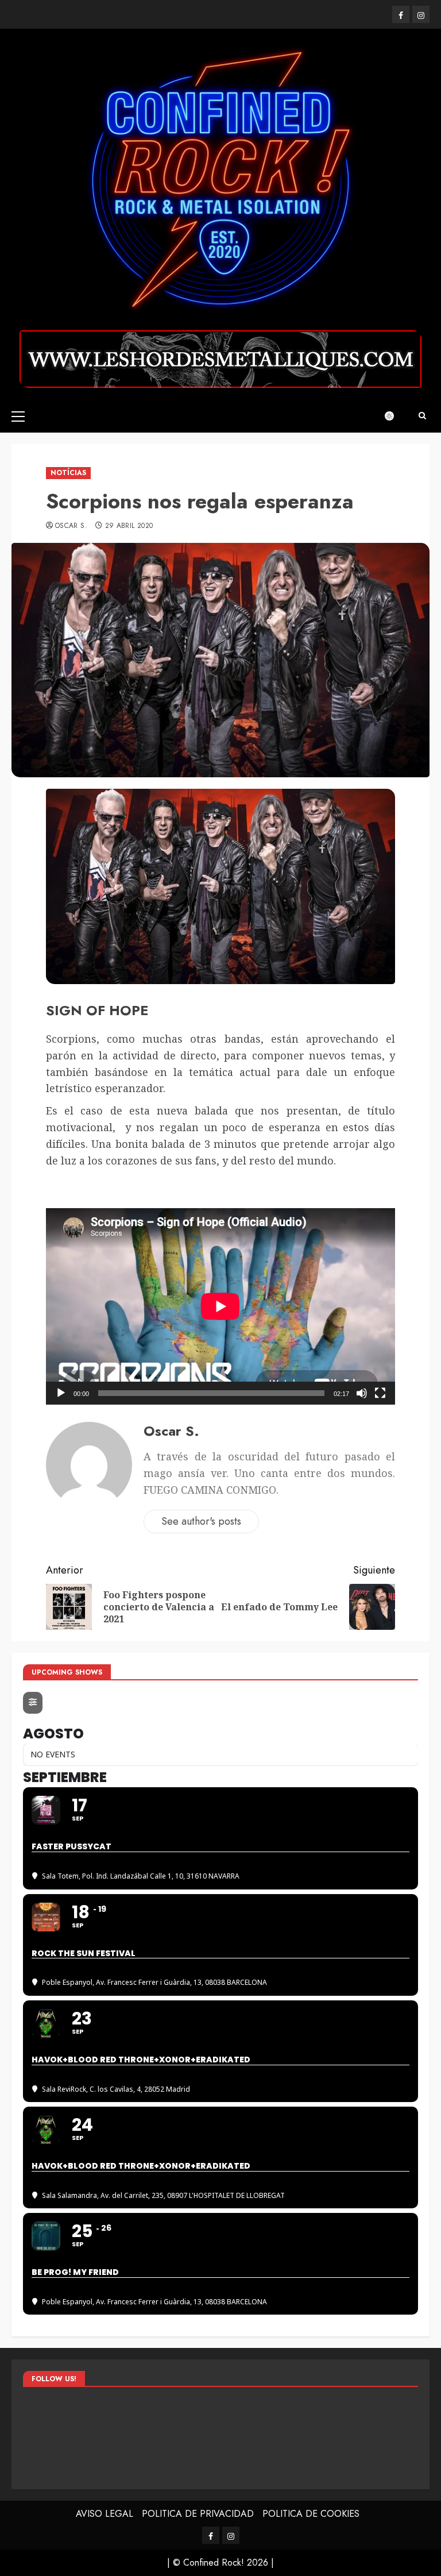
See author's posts (201, 1521)
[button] (18, 416)
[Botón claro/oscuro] (395, 416)
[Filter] (33, 1703)
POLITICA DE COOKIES (311, 2514)
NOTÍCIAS (68, 473)
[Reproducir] (61, 1393)
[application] (220, 1306)
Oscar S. (71, 526)
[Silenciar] (362, 1393)
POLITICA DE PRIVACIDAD (198, 2514)
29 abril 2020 (129, 526)
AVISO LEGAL (105, 2514)
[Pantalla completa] (380, 1393)
